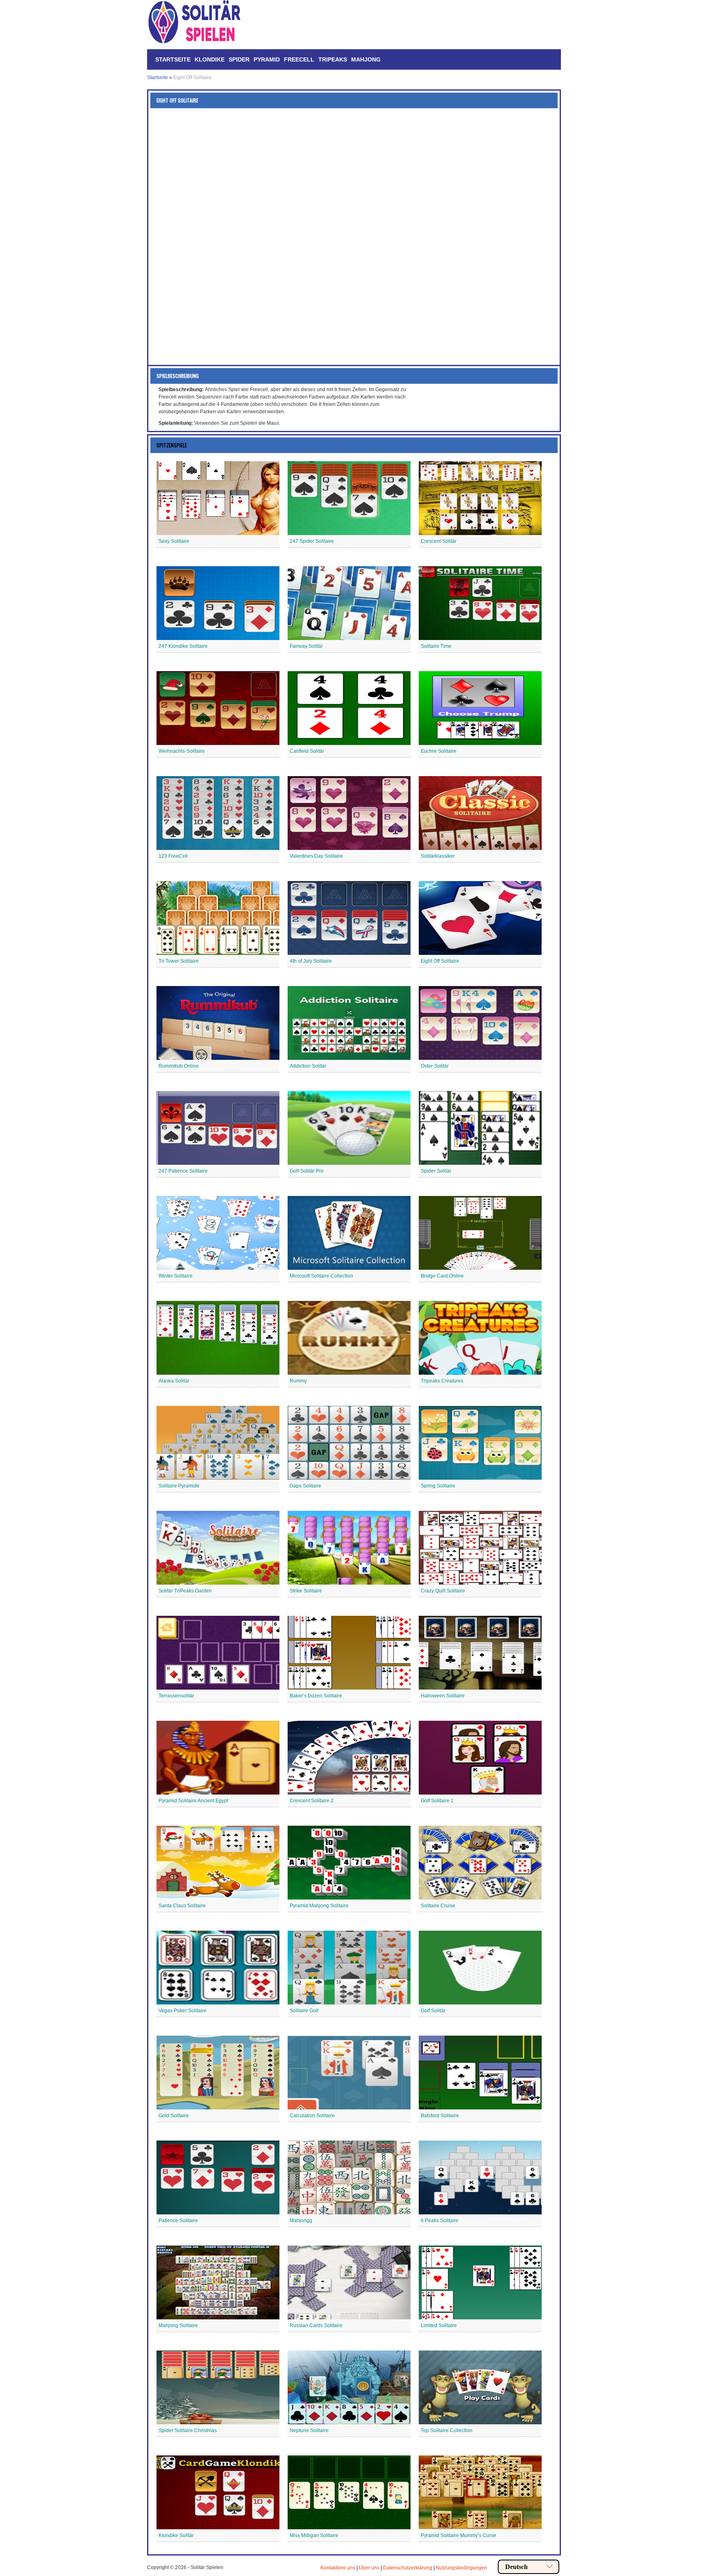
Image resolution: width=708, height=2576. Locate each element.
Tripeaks (333, 59)
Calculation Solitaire (312, 2116)
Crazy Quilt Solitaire (443, 1591)
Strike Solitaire (306, 1591)
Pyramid (267, 59)
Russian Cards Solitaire (316, 2325)
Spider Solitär (436, 1171)
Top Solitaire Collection (447, 2430)
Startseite (173, 59)
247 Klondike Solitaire (183, 646)
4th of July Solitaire (311, 961)
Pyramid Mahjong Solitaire (319, 1906)
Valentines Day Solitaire (316, 856)
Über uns (369, 2568)
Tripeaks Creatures (442, 1381)
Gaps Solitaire (305, 1486)
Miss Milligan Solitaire (314, 2535)
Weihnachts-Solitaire (182, 751)
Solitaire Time (436, 646)
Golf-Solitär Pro (307, 1171)
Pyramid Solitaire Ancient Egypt (193, 1801)
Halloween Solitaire (443, 1696)
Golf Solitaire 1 (437, 1801)
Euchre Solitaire (439, 751)
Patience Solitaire (178, 2221)
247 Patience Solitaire (183, 1171)
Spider (239, 59)
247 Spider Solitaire (312, 541)
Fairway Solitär (306, 646)
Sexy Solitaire (174, 541)
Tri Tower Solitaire (179, 961)
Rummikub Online (179, 1066)
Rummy (298, 1381)
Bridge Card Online (442, 1276)
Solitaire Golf (304, 2011)
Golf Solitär (433, 2011)
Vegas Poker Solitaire (183, 2011)
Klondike (210, 59)
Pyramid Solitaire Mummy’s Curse (458, 2535)
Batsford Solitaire (440, 2116)
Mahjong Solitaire (178, 2325)
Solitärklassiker (438, 856)
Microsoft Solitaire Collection (321, 1276)
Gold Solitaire (174, 2116)
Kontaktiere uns (338, 2568)
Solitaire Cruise (438, 1906)
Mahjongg (301, 2221)
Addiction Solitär (308, 1066)
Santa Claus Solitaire (182, 1906)
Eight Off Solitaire (440, 961)
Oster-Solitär (435, 1066)
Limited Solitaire (439, 2325)
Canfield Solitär (307, 751)
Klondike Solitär (176, 2535)
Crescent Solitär (439, 541)
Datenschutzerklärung (408, 2568)
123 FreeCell (173, 856)
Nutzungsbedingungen (462, 2568)
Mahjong (366, 59)
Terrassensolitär (176, 1696)
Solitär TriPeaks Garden (185, 1591)
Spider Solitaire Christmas (188, 2430)
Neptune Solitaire (309, 2430)
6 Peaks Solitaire (440, 2221)
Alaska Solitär (174, 1381)
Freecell (299, 59)
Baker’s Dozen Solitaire (316, 1696)
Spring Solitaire (438, 1486)
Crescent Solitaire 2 (312, 1801)
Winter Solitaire (176, 1276)
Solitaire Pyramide (179, 1486)
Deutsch (516, 2567)
